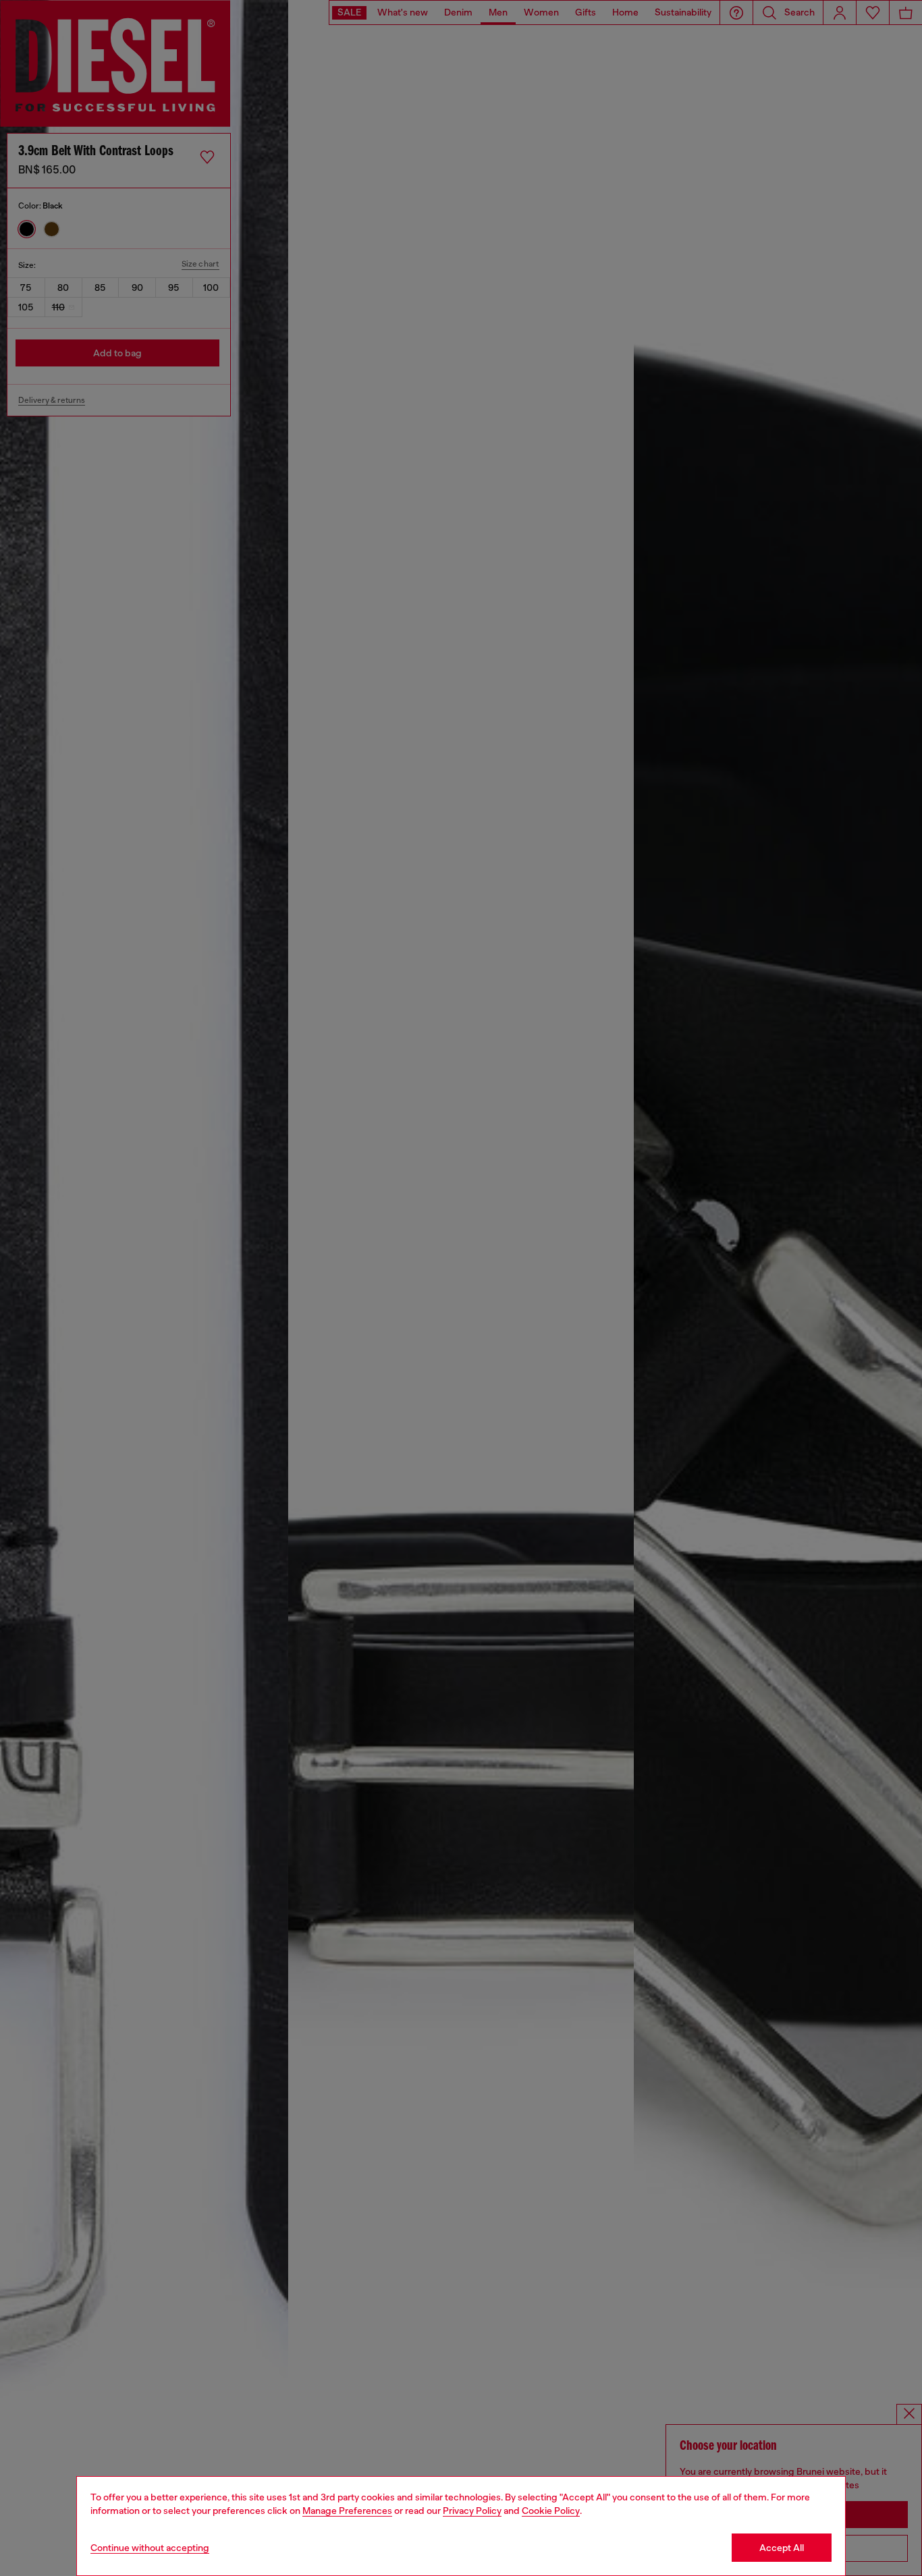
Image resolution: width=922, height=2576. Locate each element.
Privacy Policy (472, 2511)
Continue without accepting (150, 2548)
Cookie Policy (551, 2511)
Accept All (782, 2548)
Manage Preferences (347, 2511)
